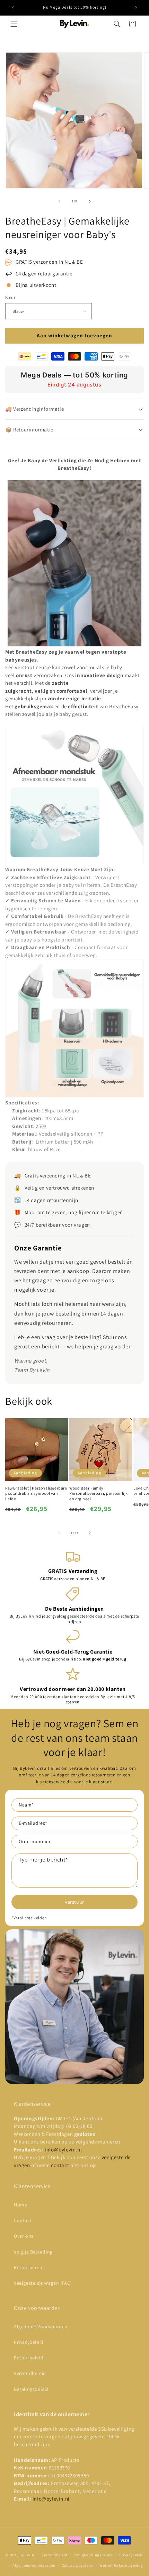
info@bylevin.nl (63, 2150)
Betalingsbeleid (31, 2389)
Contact (23, 2220)
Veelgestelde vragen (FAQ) (43, 2283)
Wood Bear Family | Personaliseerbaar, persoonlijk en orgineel (99, 1493)
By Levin (27, 2555)
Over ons (24, 2236)
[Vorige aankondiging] (13, 8)
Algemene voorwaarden (34, 2565)
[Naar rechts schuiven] (90, 201)
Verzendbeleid (30, 2373)
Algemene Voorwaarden (41, 2327)
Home (20, 2205)
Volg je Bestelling (33, 2252)
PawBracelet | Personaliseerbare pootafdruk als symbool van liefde (36, 1493)
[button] (14, 24)
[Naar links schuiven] (59, 201)
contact (61, 2165)
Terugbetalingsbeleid (93, 2555)
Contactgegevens (77, 2565)
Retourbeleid (29, 2358)
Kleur (10, 297)
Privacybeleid (29, 2342)
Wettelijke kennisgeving (121, 2565)
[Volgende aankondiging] (136, 8)
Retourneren (28, 2267)
